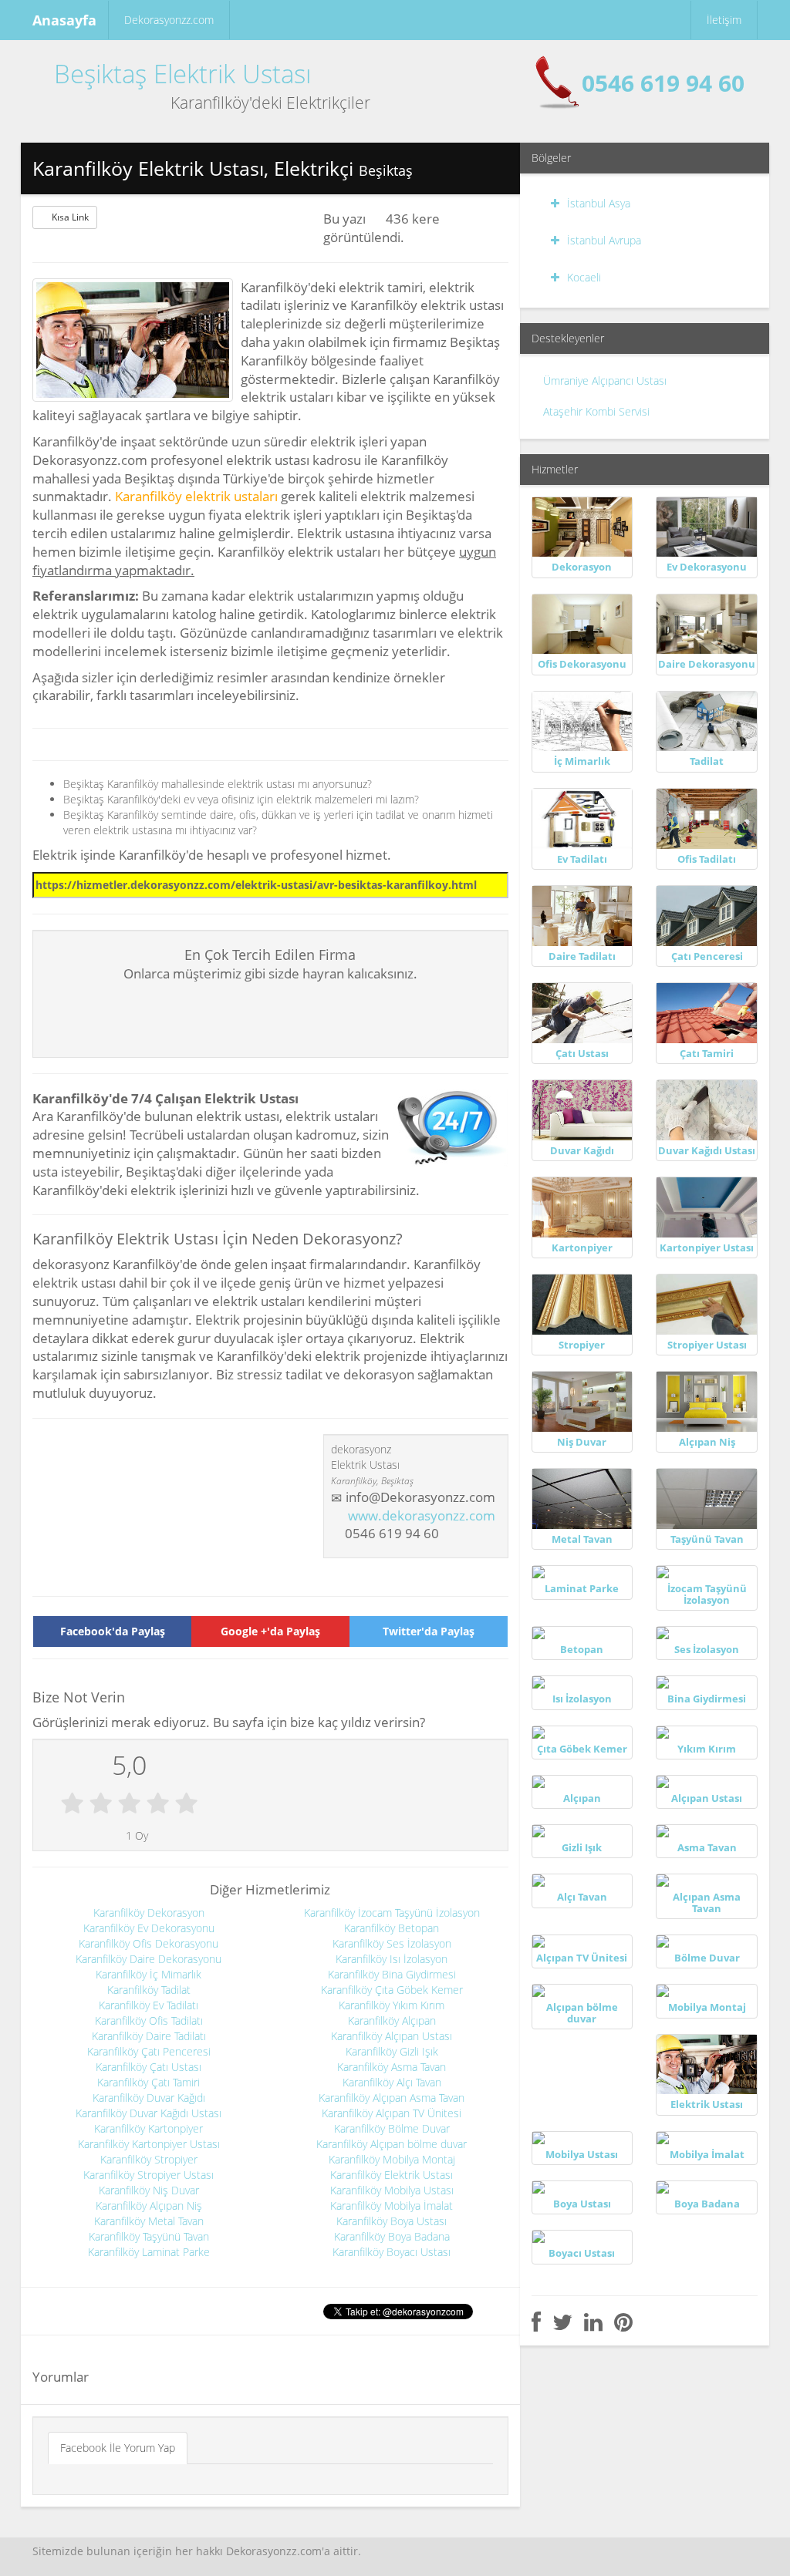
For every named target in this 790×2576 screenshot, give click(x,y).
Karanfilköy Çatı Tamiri (149, 2082)
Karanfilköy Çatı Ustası (149, 2067)
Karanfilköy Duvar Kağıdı (149, 2098)
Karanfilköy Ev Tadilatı (149, 2005)
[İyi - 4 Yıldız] (158, 1804)
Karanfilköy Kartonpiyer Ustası (149, 2144)
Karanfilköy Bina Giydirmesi (392, 1974)
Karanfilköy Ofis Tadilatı (149, 2020)
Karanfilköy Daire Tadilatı (149, 2036)
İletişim (724, 20)
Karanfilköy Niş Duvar (149, 2190)
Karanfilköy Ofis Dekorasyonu (149, 1943)
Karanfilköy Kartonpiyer (149, 2128)
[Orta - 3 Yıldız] (129, 1804)
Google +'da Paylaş (270, 1631)
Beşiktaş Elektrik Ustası (182, 74)
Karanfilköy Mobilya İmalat (392, 2206)
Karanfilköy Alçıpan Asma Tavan (392, 2098)
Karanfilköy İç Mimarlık (149, 1974)
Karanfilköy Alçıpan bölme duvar (392, 2144)
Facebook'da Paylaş (113, 1631)
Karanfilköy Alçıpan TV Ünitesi (392, 2113)
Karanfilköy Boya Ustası (392, 2221)
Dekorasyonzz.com (169, 20)
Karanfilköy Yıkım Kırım (392, 2005)
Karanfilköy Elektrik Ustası (392, 2175)
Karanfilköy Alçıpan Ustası (392, 2036)
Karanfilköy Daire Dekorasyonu (149, 1959)
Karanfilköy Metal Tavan (149, 2221)
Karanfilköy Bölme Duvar (392, 2128)
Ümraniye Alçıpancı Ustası (605, 381)
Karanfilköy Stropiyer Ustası (149, 2175)
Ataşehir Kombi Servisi (596, 411)
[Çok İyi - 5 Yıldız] (186, 1804)
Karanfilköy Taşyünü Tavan (149, 2236)
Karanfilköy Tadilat (149, 1990)
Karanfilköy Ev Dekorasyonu (149, 1928)
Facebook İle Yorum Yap (118, 2448)
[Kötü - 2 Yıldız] (101, 1804)
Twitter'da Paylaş (429, 1631)
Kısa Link (70, 217)
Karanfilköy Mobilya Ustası (392, 2190)
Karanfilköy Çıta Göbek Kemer (392, 1990)
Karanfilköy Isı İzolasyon (392, 1959)
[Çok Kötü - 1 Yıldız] (72, 1804)
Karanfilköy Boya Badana (392, 2236)
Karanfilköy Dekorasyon (149, 1913)
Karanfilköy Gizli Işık (392, 2051)
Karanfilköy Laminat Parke (149, 2252)
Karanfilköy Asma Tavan (392, 2067)
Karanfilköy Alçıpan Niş (149, 2206)
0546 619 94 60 (663, 83)
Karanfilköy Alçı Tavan (392, 2082)
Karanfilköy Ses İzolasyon (392, 1943)
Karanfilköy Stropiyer (149, 2159)
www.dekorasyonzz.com (422, 1515)
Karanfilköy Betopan (392, 1928)
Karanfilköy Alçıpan (392, 2020)
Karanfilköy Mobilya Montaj (392, 2159)
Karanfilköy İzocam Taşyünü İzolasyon (392, 1913)
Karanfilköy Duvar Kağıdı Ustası (149, 2113)
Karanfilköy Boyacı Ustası (392, 2252)
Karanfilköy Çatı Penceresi (149, 2051)
